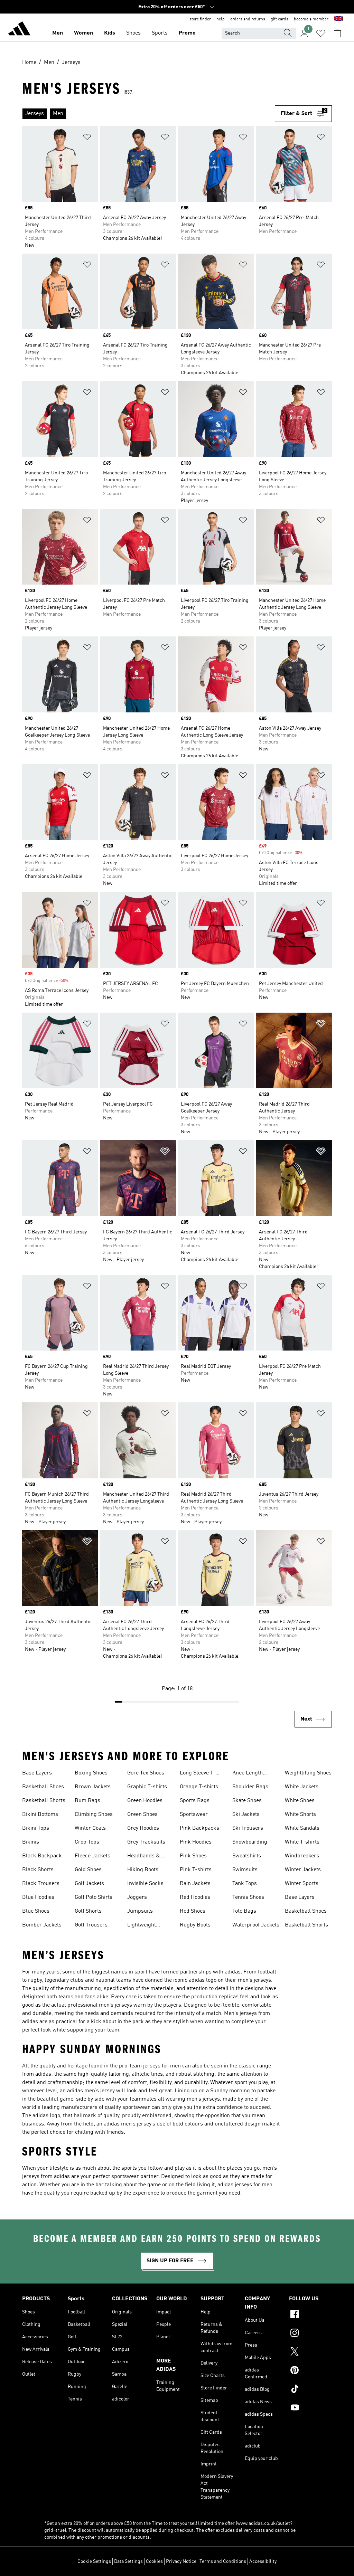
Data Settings (128, 2561)
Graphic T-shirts (147, 1787)
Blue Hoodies (38, 1897)
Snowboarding (250, 1842)
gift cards (280, 19)
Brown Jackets (93, 1787)
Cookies (154, 2561)
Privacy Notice (181, 2561)
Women (83, 33)
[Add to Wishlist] (87, 138)
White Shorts (300, 1815)
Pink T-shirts (196, 1870)
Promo (187, 33)
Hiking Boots (143, 1870)
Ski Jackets (246, 1815)
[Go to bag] (337, 33)
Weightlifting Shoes (308, 1773)
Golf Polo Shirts (94, 1897)
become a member (311, 19)
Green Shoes (142, 1815)
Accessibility (263, 2561)
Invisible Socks (145, 1884)
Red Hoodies (195, 1897)
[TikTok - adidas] (310, 2390)
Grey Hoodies (143, 1828)
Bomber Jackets (42, 1925)
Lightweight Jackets (142, 1926)
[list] (148, 114)
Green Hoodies (145, 1801)
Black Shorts (38, 1870)
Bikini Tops (36, 1828)
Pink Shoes (193, 1856)
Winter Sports (302, 1884)
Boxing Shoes (91, 1773)
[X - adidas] (310, 2352)
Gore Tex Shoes (146, 1773)
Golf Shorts (88, 1911)
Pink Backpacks (199, 1828)
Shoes (133, 33)
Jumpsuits (140, 1911)
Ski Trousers (248, 1828)
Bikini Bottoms (40, 1815)
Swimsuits (245, 1870)
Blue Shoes (36, 1911)
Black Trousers (41, 1884)
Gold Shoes (88, 1870)
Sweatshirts (247, 1856)
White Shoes (300, 1801)
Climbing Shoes (94, 1815)
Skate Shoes (247, 1801)
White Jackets (302, 1787)
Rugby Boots (195, 1925)
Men (58, 33)
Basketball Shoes (43, 1787)
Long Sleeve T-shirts (198, 1774)
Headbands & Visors (144, 1857)
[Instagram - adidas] (310, 2334)
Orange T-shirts (199, 1787)
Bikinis (31, 1842)
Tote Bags (244, 1911)
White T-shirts (302, 1842)
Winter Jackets (303, 1870)
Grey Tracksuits (146, 1842)
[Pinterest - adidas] (310, 2371)
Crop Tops (87, 1842)
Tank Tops (245, 1884)
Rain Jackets (195, 1884)
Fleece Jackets (92, 1856)
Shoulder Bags (250, 1787)
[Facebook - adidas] (310, 2315)
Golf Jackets (89, 1884)
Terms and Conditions (223, 2561)
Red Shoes (193, 1911)
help (221, 19)
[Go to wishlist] (321, 33)
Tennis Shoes (248, 1897)
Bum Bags (87, 1801)
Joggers (137, 1897)
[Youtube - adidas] (310, 2408)
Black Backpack (42, 1856)
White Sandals (302, 1828)
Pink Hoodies (196, 1842)
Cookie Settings (94, 2561)
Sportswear (194, 1815)
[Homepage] (19, 30)
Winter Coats (90, 1828)
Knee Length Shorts (248, 1774)
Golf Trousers (91, 1925)
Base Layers (37, 1773)
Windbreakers (302, 1856)
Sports (160, 33)
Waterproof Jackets (256, 1925)
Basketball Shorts (44, 1801)
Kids (110, 33)
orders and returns (248, 19)
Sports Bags (195, 1801)
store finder (200, 19)
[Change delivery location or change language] (338, 19)
